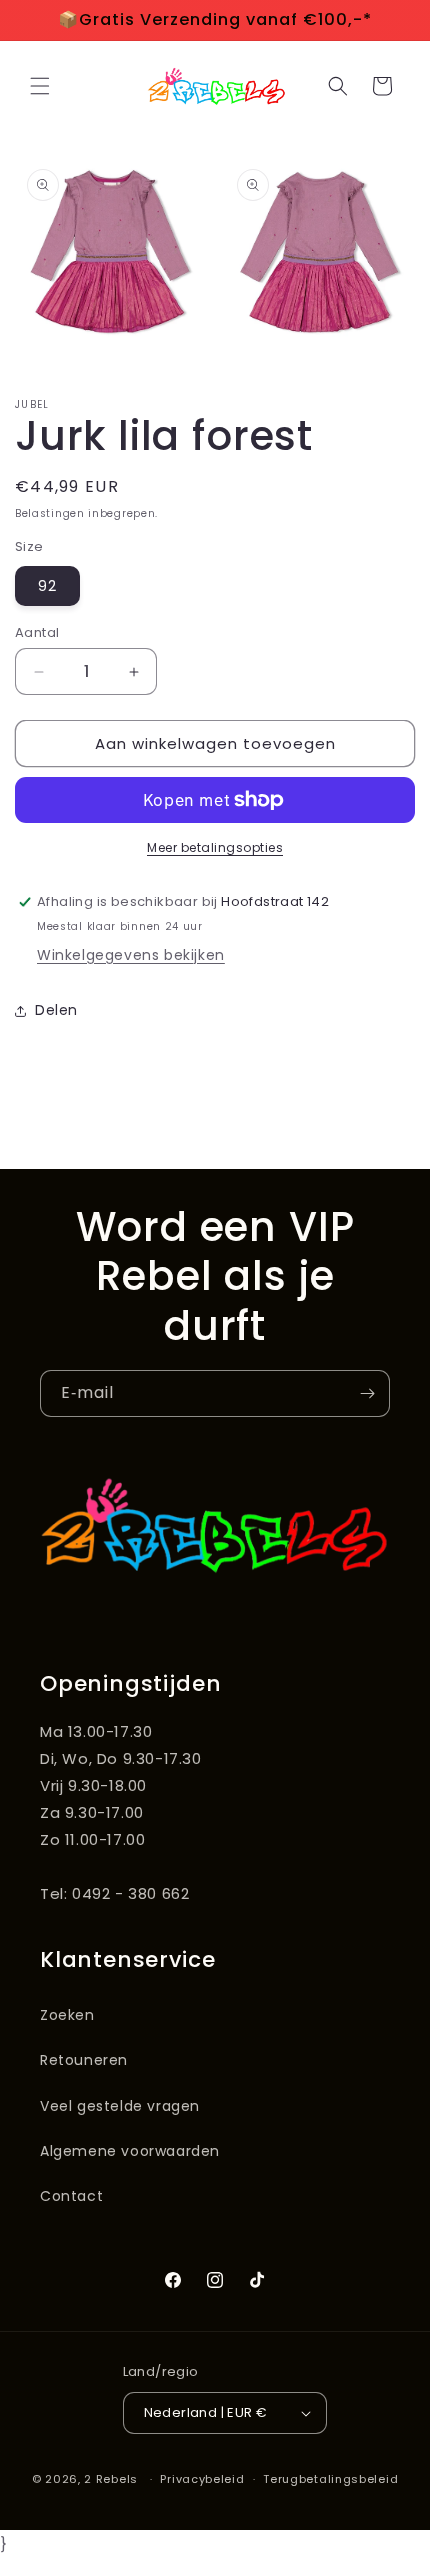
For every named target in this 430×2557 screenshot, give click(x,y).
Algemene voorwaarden (130, 2151)
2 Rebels (111, 2479)
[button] (40, 86)
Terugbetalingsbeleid (330, 2479)
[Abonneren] (367, 1393)
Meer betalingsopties (215, 847)
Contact (71, 2196)
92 (47, 586)
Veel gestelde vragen (120, 2106)
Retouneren (84, 2060)
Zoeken (67, 2015)
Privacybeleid (202, 2479)
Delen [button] (56, 1010)
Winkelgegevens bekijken (131, 955)
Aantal (37, 632)
